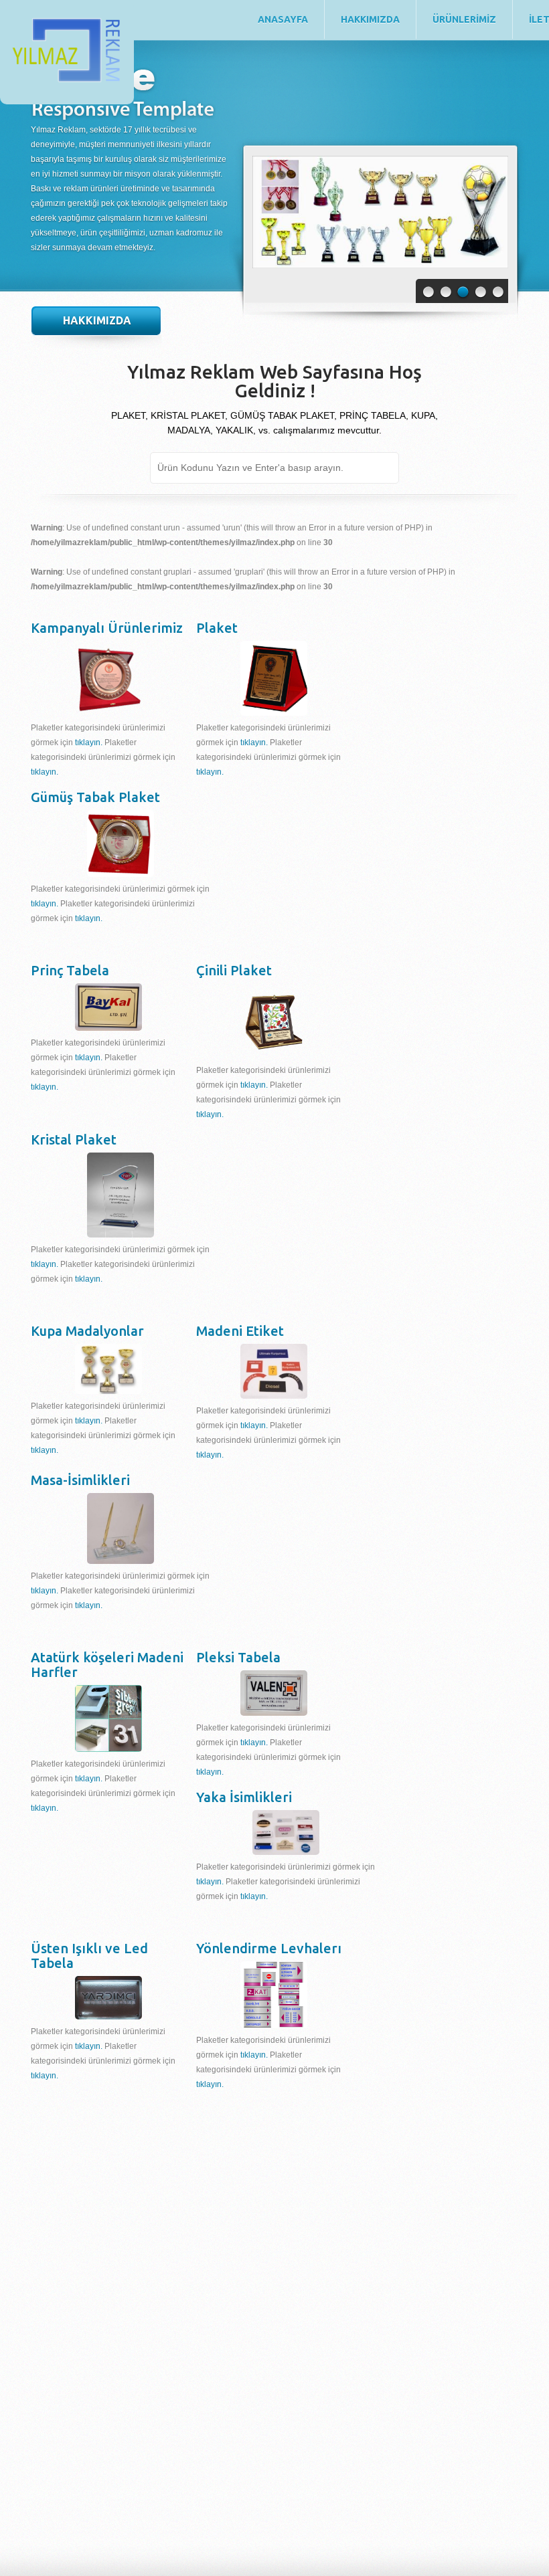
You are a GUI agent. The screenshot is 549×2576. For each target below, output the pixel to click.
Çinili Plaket (234, 970)
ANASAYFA (283, 19)
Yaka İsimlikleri (244, 1797)
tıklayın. (89, 742)
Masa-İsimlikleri (80, 1480)
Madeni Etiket (240, 1331)
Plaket (217, 628)
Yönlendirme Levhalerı (269, 1948)
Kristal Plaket (74, 1140)
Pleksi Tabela (238, 1657)
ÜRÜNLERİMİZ (464, 19)
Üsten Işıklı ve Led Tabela (89, 1956)
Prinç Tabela (70, 970)
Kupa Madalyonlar (87, 1331)
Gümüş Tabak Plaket (95, 797)
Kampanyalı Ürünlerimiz (107, 628)
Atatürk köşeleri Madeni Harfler (107, 1665)
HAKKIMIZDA (370, 19)
